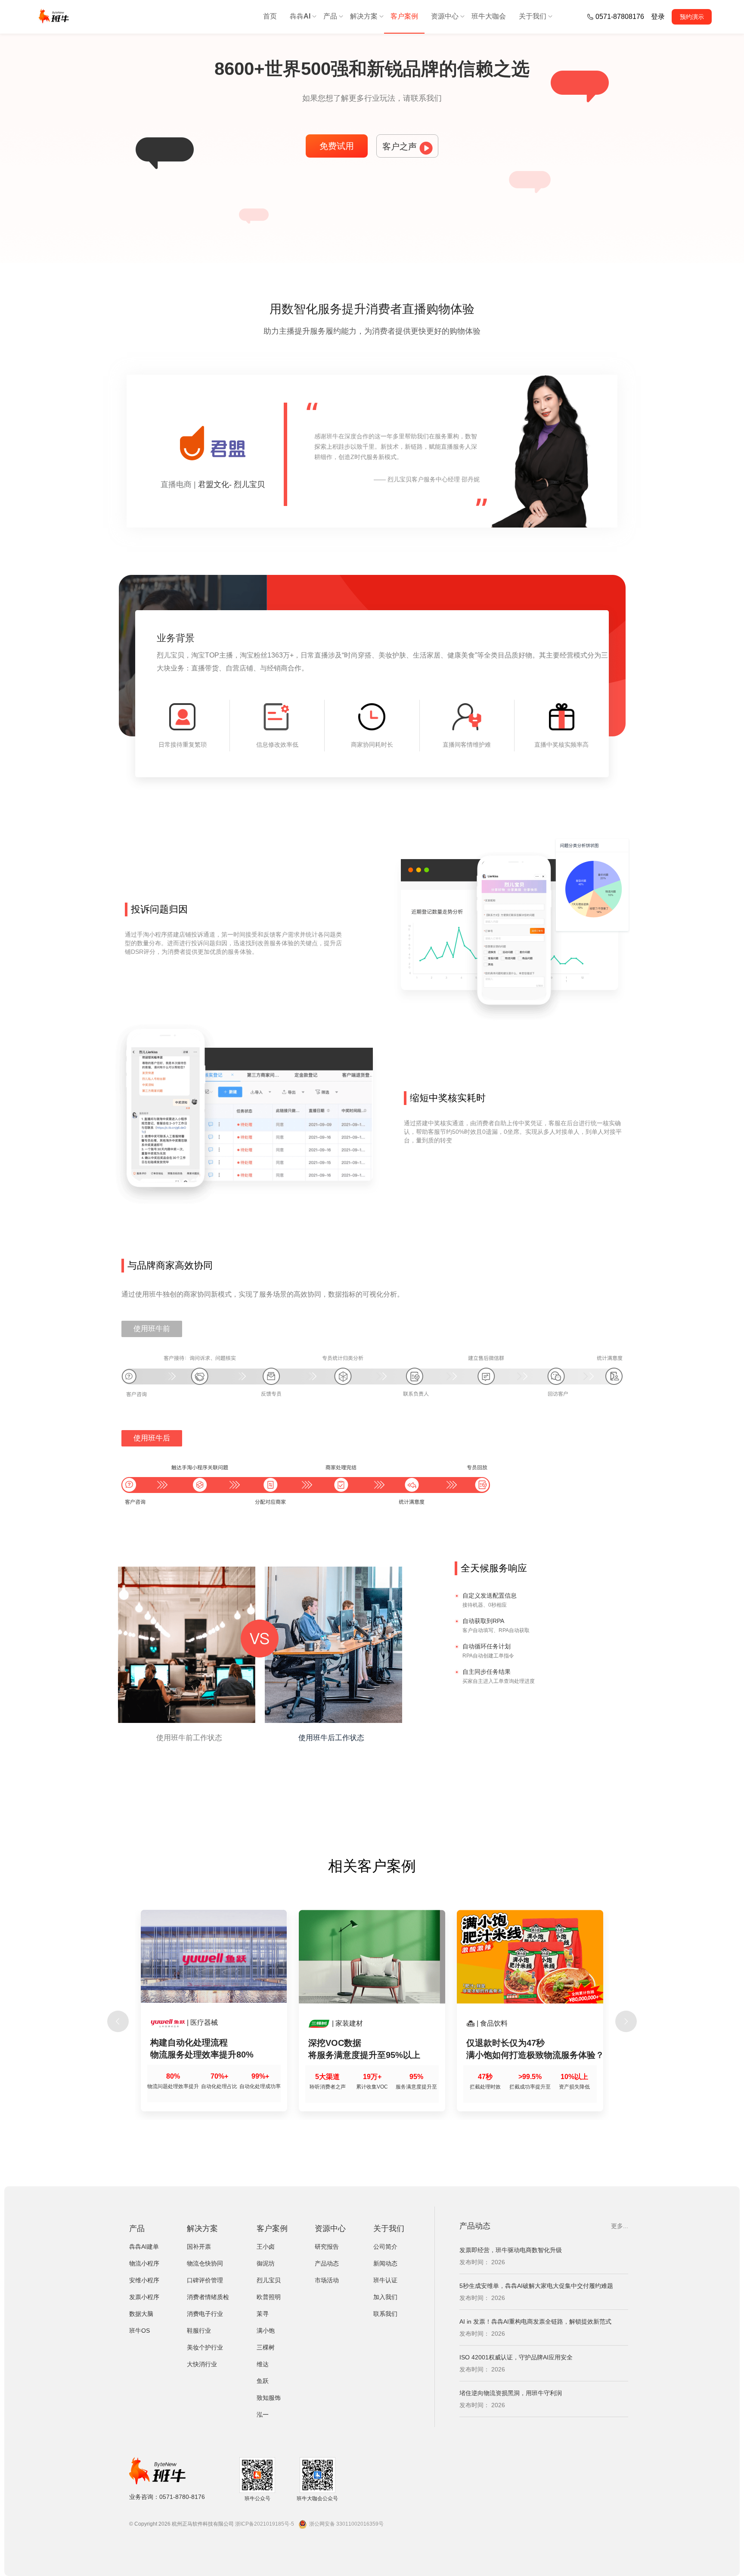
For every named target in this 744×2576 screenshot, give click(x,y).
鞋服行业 (199, 2331)
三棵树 (266, 2347)
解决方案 (202, 2228)
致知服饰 (269, 2398)
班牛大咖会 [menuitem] (489, 16)
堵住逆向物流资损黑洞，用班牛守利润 (511, 2357)
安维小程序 (144, 2280)
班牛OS (139, 2331)
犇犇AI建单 (144, 2247)
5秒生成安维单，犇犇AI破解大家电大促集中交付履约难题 (536, 2250)
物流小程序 (144, 2263)
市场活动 (327, 2280)
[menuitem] (300, 17)
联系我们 (385, 2314)
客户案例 (272, 2228)
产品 (137, 2228)
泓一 (263, 2415)
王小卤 (266, 2247)
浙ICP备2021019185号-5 (265, 2524)
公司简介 (385, 2247)
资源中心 (330, 2228)
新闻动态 (385, 2263)
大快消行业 (202, 2364)
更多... (620, 2226)
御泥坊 (266, 2263)
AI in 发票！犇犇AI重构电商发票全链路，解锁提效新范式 (535, 2286)
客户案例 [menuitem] (404, 16)
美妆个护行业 (205, 2347)
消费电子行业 (205, 2314)
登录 (658, 17)
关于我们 (389, 2228)
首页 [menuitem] (270, 16)
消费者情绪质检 (208, 2297)
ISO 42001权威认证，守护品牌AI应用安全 (516, 2322)
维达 (263, 2364)
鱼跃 (263, 2381)
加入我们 (385, 2297)
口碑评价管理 (205, 2280)
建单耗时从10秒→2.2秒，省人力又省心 (512, 2393)
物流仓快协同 (205, 2263)
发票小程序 (144, 2297)
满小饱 (266, 2331)
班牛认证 (385, 2280)
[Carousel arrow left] (118, 2021)
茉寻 (263, 2314)
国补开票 (199, 2247)
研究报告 (327, 2247)
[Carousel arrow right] (626, 2021)
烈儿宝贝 (269, 2280)
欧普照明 (269, 2297)
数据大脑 (141, 2314)
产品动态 (327, 2263)
